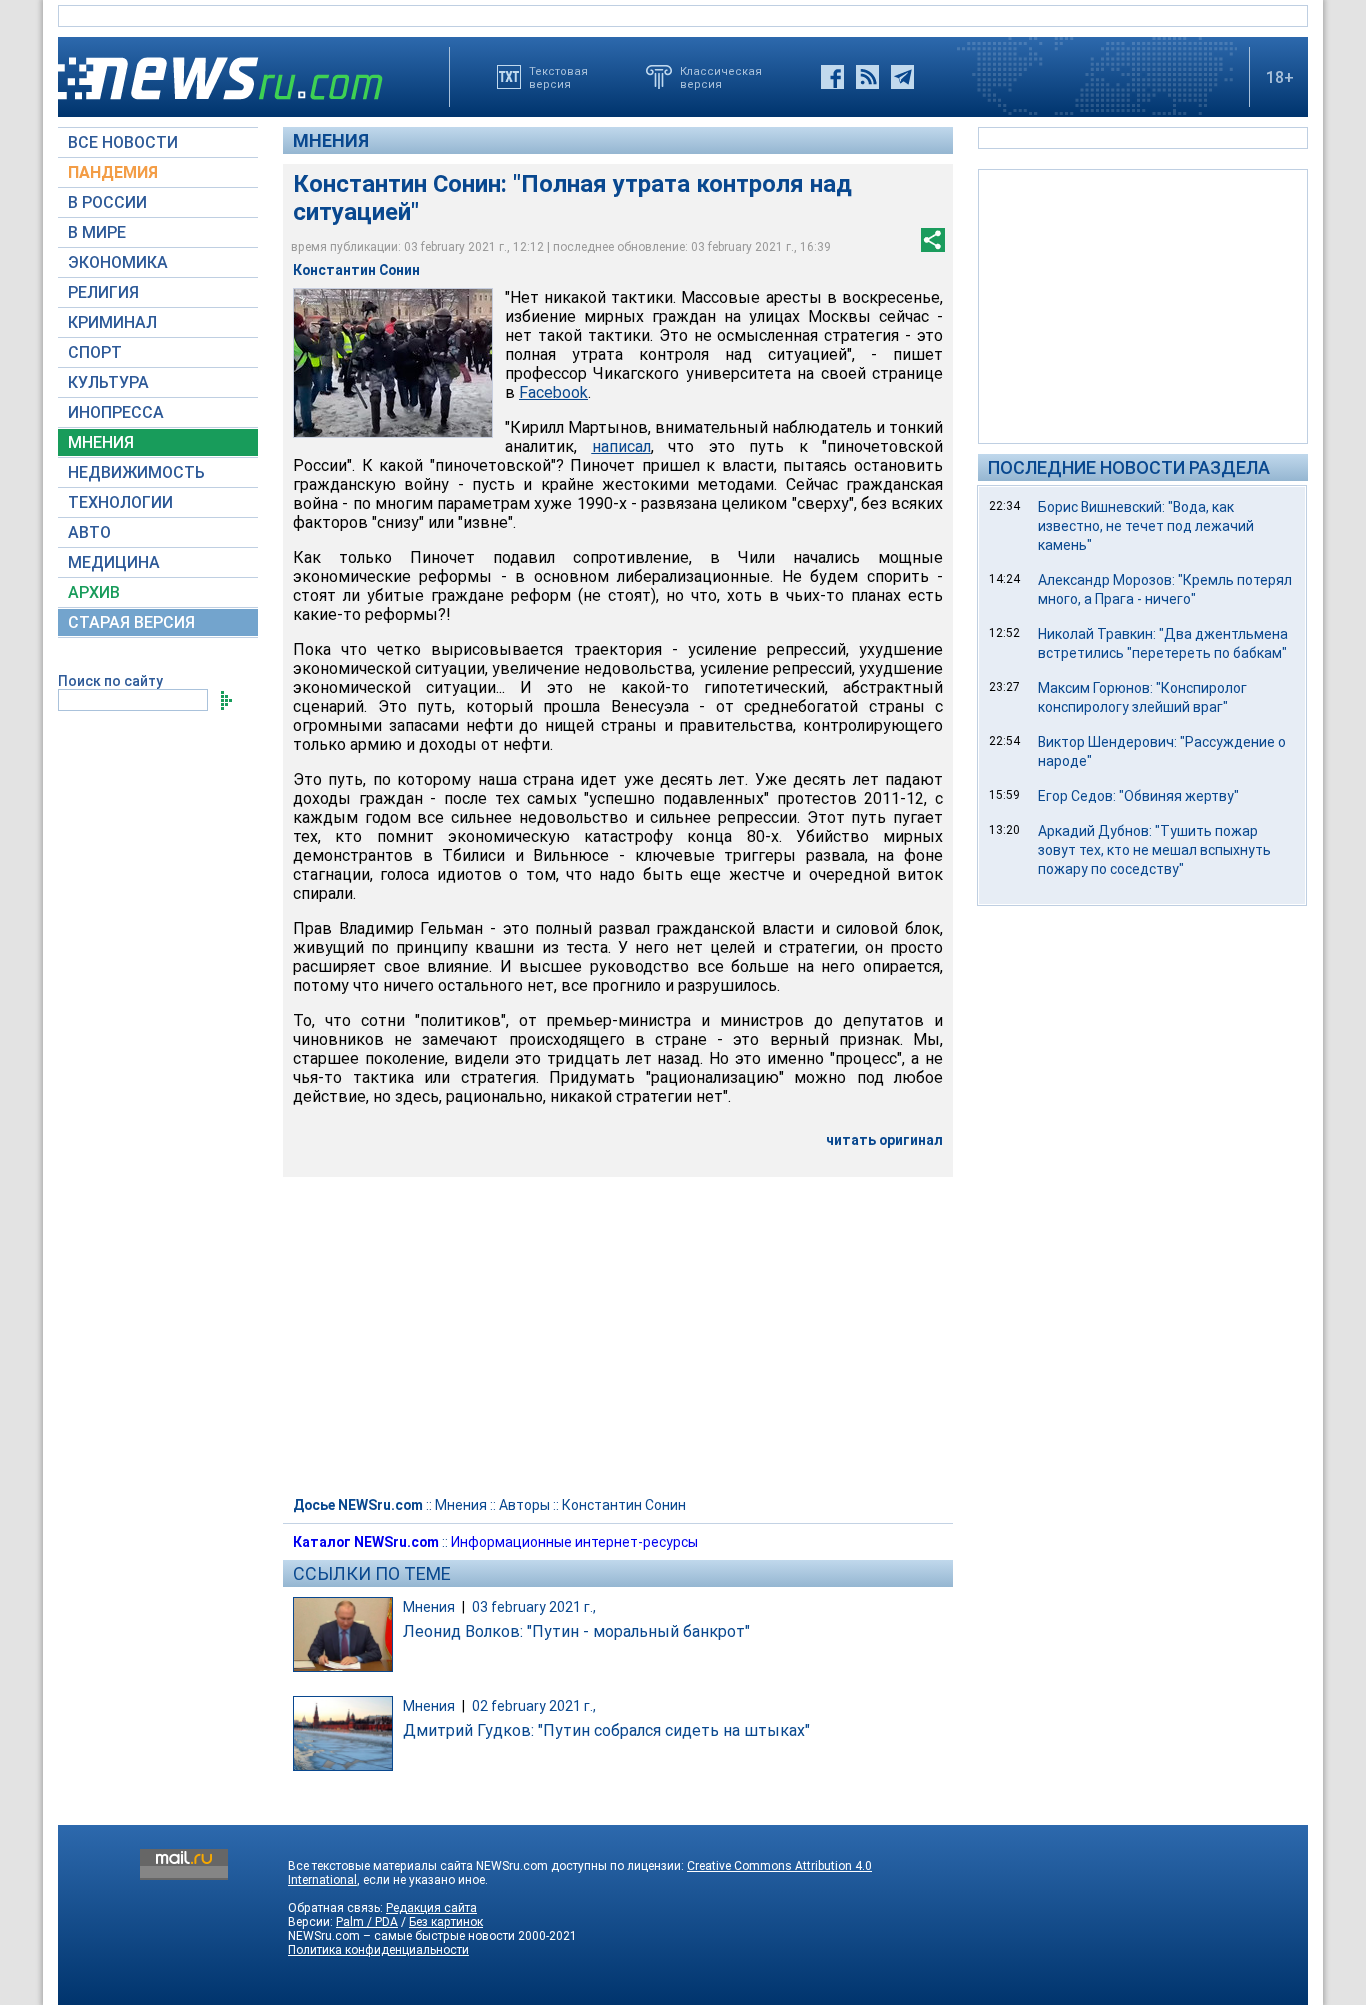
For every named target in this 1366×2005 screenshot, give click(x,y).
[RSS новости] (867, 77)
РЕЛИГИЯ (103, 292)
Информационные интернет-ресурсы (574, 1542)
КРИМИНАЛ (112, 322)
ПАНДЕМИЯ (113, 172)
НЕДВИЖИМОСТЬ (136, 472)
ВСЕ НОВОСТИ (123, 142)
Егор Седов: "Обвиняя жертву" (1138, 796)
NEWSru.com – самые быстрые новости (401, 1936)
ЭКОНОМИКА (118, 262)
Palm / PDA (367, 1922)
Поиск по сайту (110, 681)
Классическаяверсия (721, 77)
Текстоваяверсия (558, 77)
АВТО (89, 532)
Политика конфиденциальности (378, 1950)
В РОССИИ (107, 202)
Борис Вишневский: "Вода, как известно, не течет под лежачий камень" (1146, 526)
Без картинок (446, 1922)
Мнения (331, 140)
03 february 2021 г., (534, 1607)
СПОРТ (95, 352)
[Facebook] (832, 77)
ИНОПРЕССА (116, 412)
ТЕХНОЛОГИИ (120, 502)
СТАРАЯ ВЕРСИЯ (131, 622)
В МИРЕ (97, 232)
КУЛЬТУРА (108, 382)
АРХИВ (94, 592)
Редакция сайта (431, 1908)
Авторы (524, 1505)
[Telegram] (902, 77)
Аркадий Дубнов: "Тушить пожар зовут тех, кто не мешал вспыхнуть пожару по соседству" (1154, 850)
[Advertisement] (1143, 305)
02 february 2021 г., (534, 1706)
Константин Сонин (624, 1505)
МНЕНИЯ (101, 442)
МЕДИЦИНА (114, 562)
